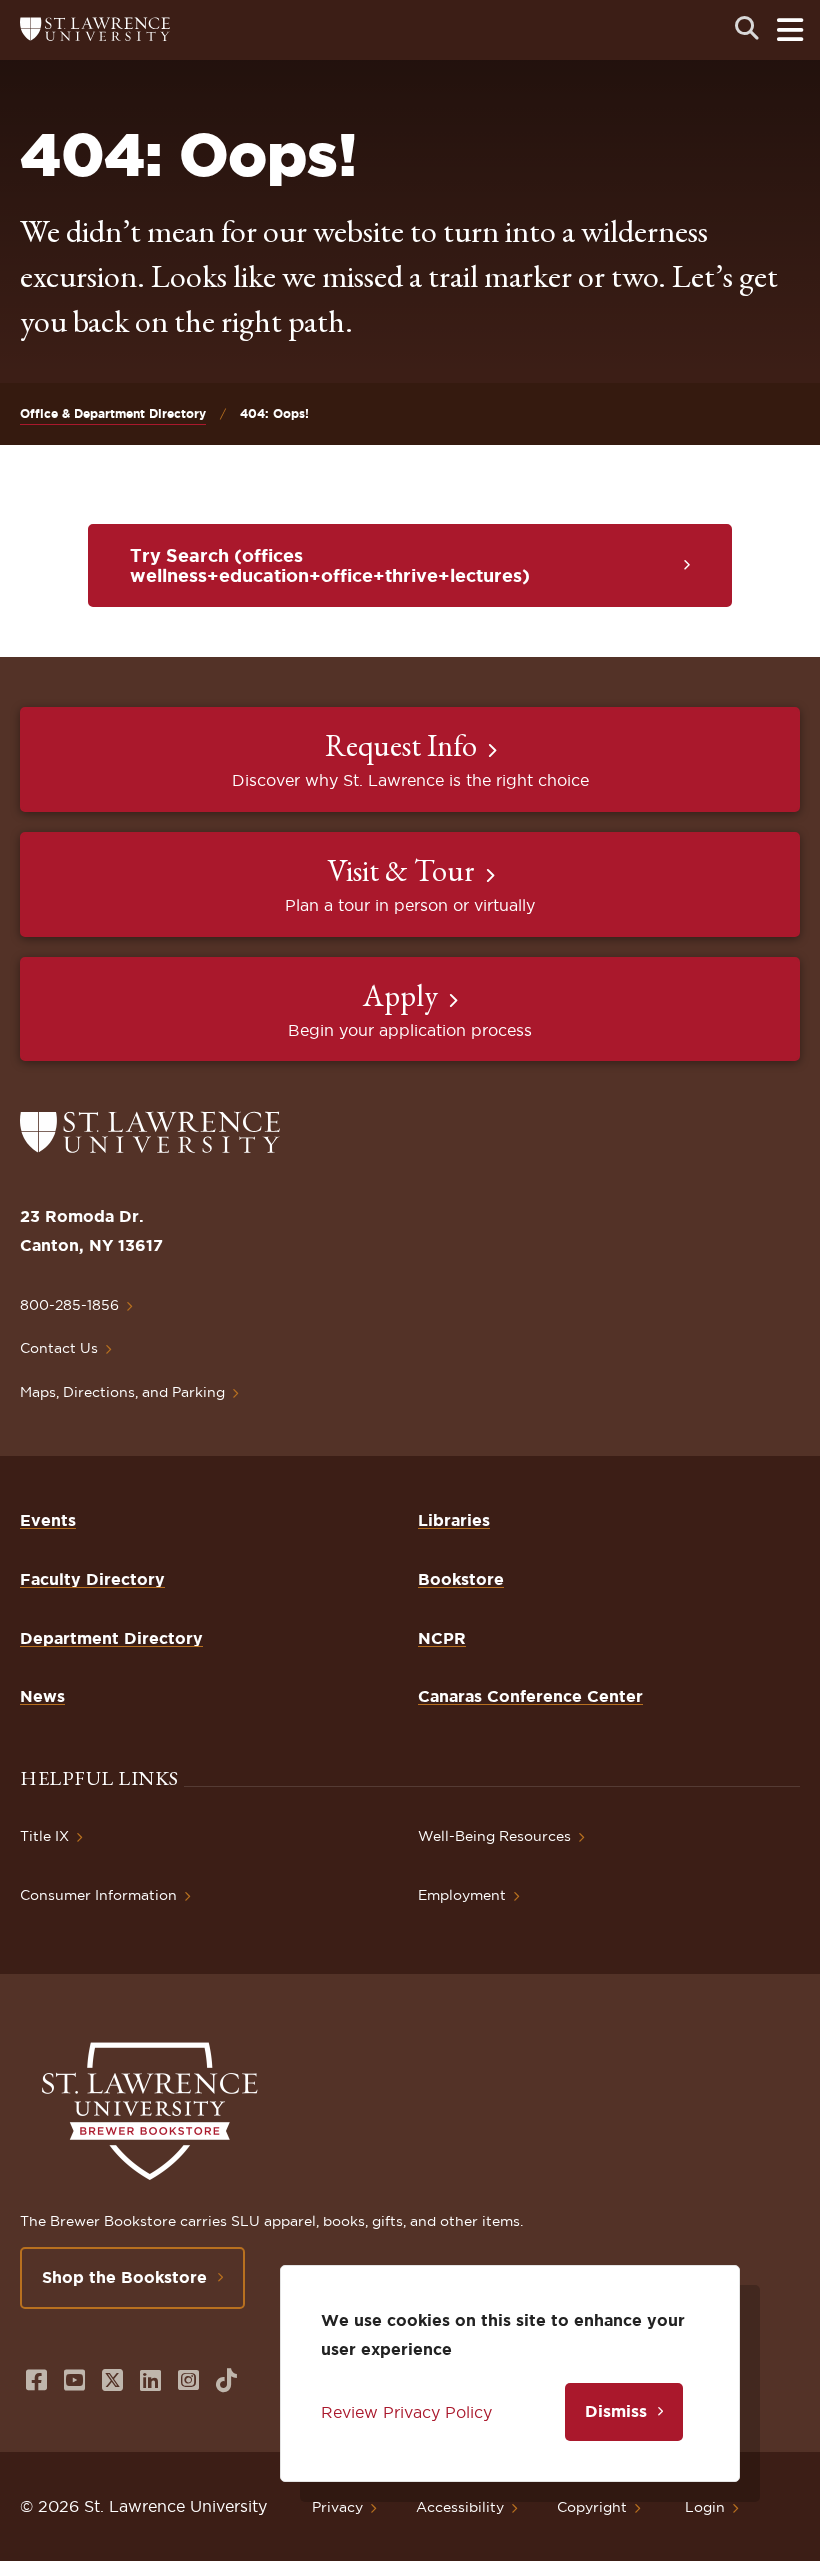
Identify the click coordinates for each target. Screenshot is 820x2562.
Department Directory (111, 1638)
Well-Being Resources (494, 1836)
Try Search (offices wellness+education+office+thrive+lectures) (330, 565)
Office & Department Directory (113, 413)
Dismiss (616, 2411)
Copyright (592, 2507)
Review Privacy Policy (406, 2412)
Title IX (44, 1836)
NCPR (442, 1638)
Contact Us (59, 1348)
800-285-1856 (69, 1305)
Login (705, 2507)
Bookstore (461, 1579)
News (42, 1696)
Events (48, 1520)
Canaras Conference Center (530, 1696)
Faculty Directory (92, 1579)
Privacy (337, 2507)
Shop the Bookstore (124, 2277)
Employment (462, 1895)
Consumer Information (98, 1895)
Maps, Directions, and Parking (122, 1392)
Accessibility (460, 2507)
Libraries (454, 1520)
